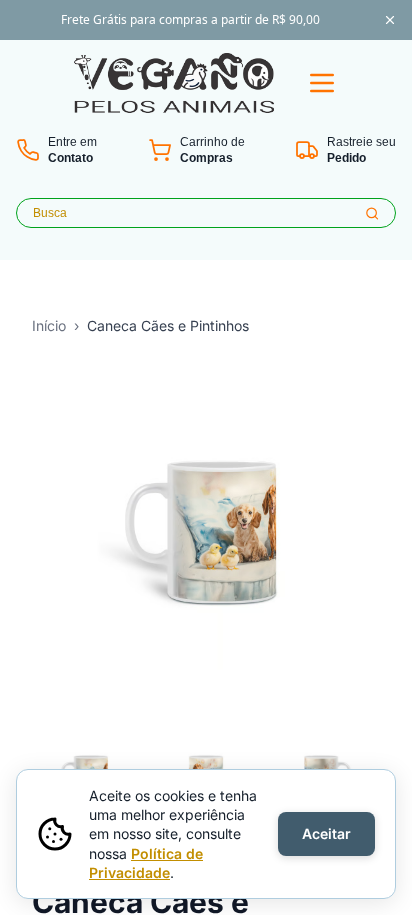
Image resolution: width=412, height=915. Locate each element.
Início (49, 325)
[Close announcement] (390, 20)
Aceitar (326, 833)
